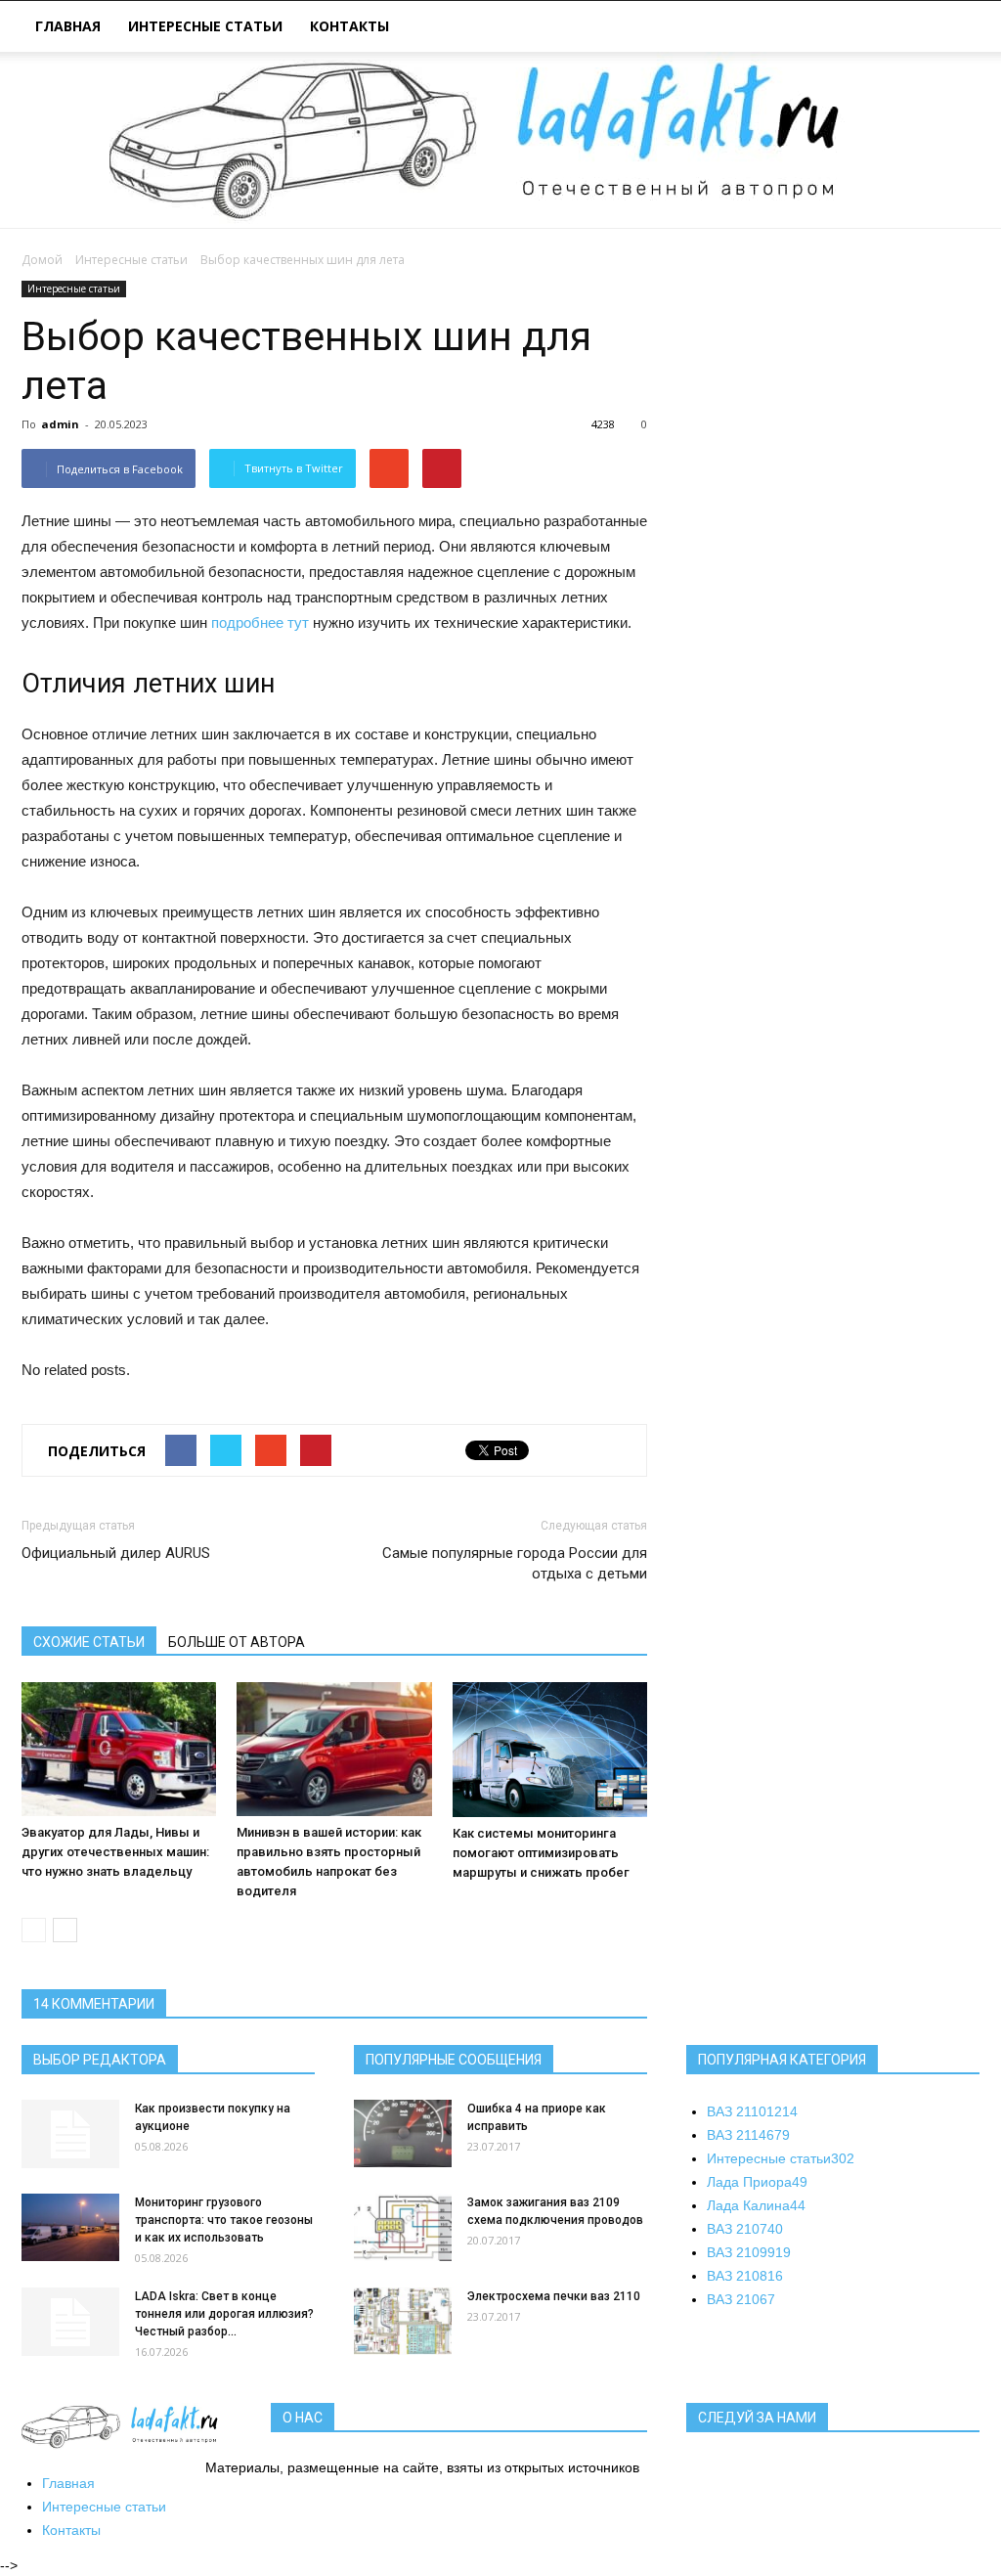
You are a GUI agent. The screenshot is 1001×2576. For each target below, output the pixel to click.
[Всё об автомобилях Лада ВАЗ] (500, 140)
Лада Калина (756, 2205)
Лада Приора (757, 2182)
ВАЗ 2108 (745, 2276)
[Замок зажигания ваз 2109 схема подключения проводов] (403, 2227)
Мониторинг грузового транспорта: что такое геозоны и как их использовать (224, 2220)
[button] (956, 29)
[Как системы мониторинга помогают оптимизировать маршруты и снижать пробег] (550, 1750)
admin (60, 424)
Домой (42, 260)
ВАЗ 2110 (752, 2111)
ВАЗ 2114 (748, 2135)
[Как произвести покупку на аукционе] (70, 2134)
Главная (68, 26)
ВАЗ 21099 (749, 2252)
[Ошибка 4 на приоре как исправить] (403, 2133)
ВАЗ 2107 (745, 2229)
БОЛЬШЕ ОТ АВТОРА (237, 1642)
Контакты (349, 26)
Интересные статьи (205, 26)
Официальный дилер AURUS (116, 1553)
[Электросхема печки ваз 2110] (403, 2321)
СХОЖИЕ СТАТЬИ (89, 1642)
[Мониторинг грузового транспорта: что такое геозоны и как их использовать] (70, 2227)
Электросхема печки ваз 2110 (554, 2296)
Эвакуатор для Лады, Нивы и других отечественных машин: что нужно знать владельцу (115, 1852)
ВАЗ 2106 (741, 2299)
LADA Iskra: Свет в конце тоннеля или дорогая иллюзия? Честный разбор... (224, 2314)
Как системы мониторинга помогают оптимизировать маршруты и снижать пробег (541, 1853)
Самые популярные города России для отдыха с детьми (515, 1563)
